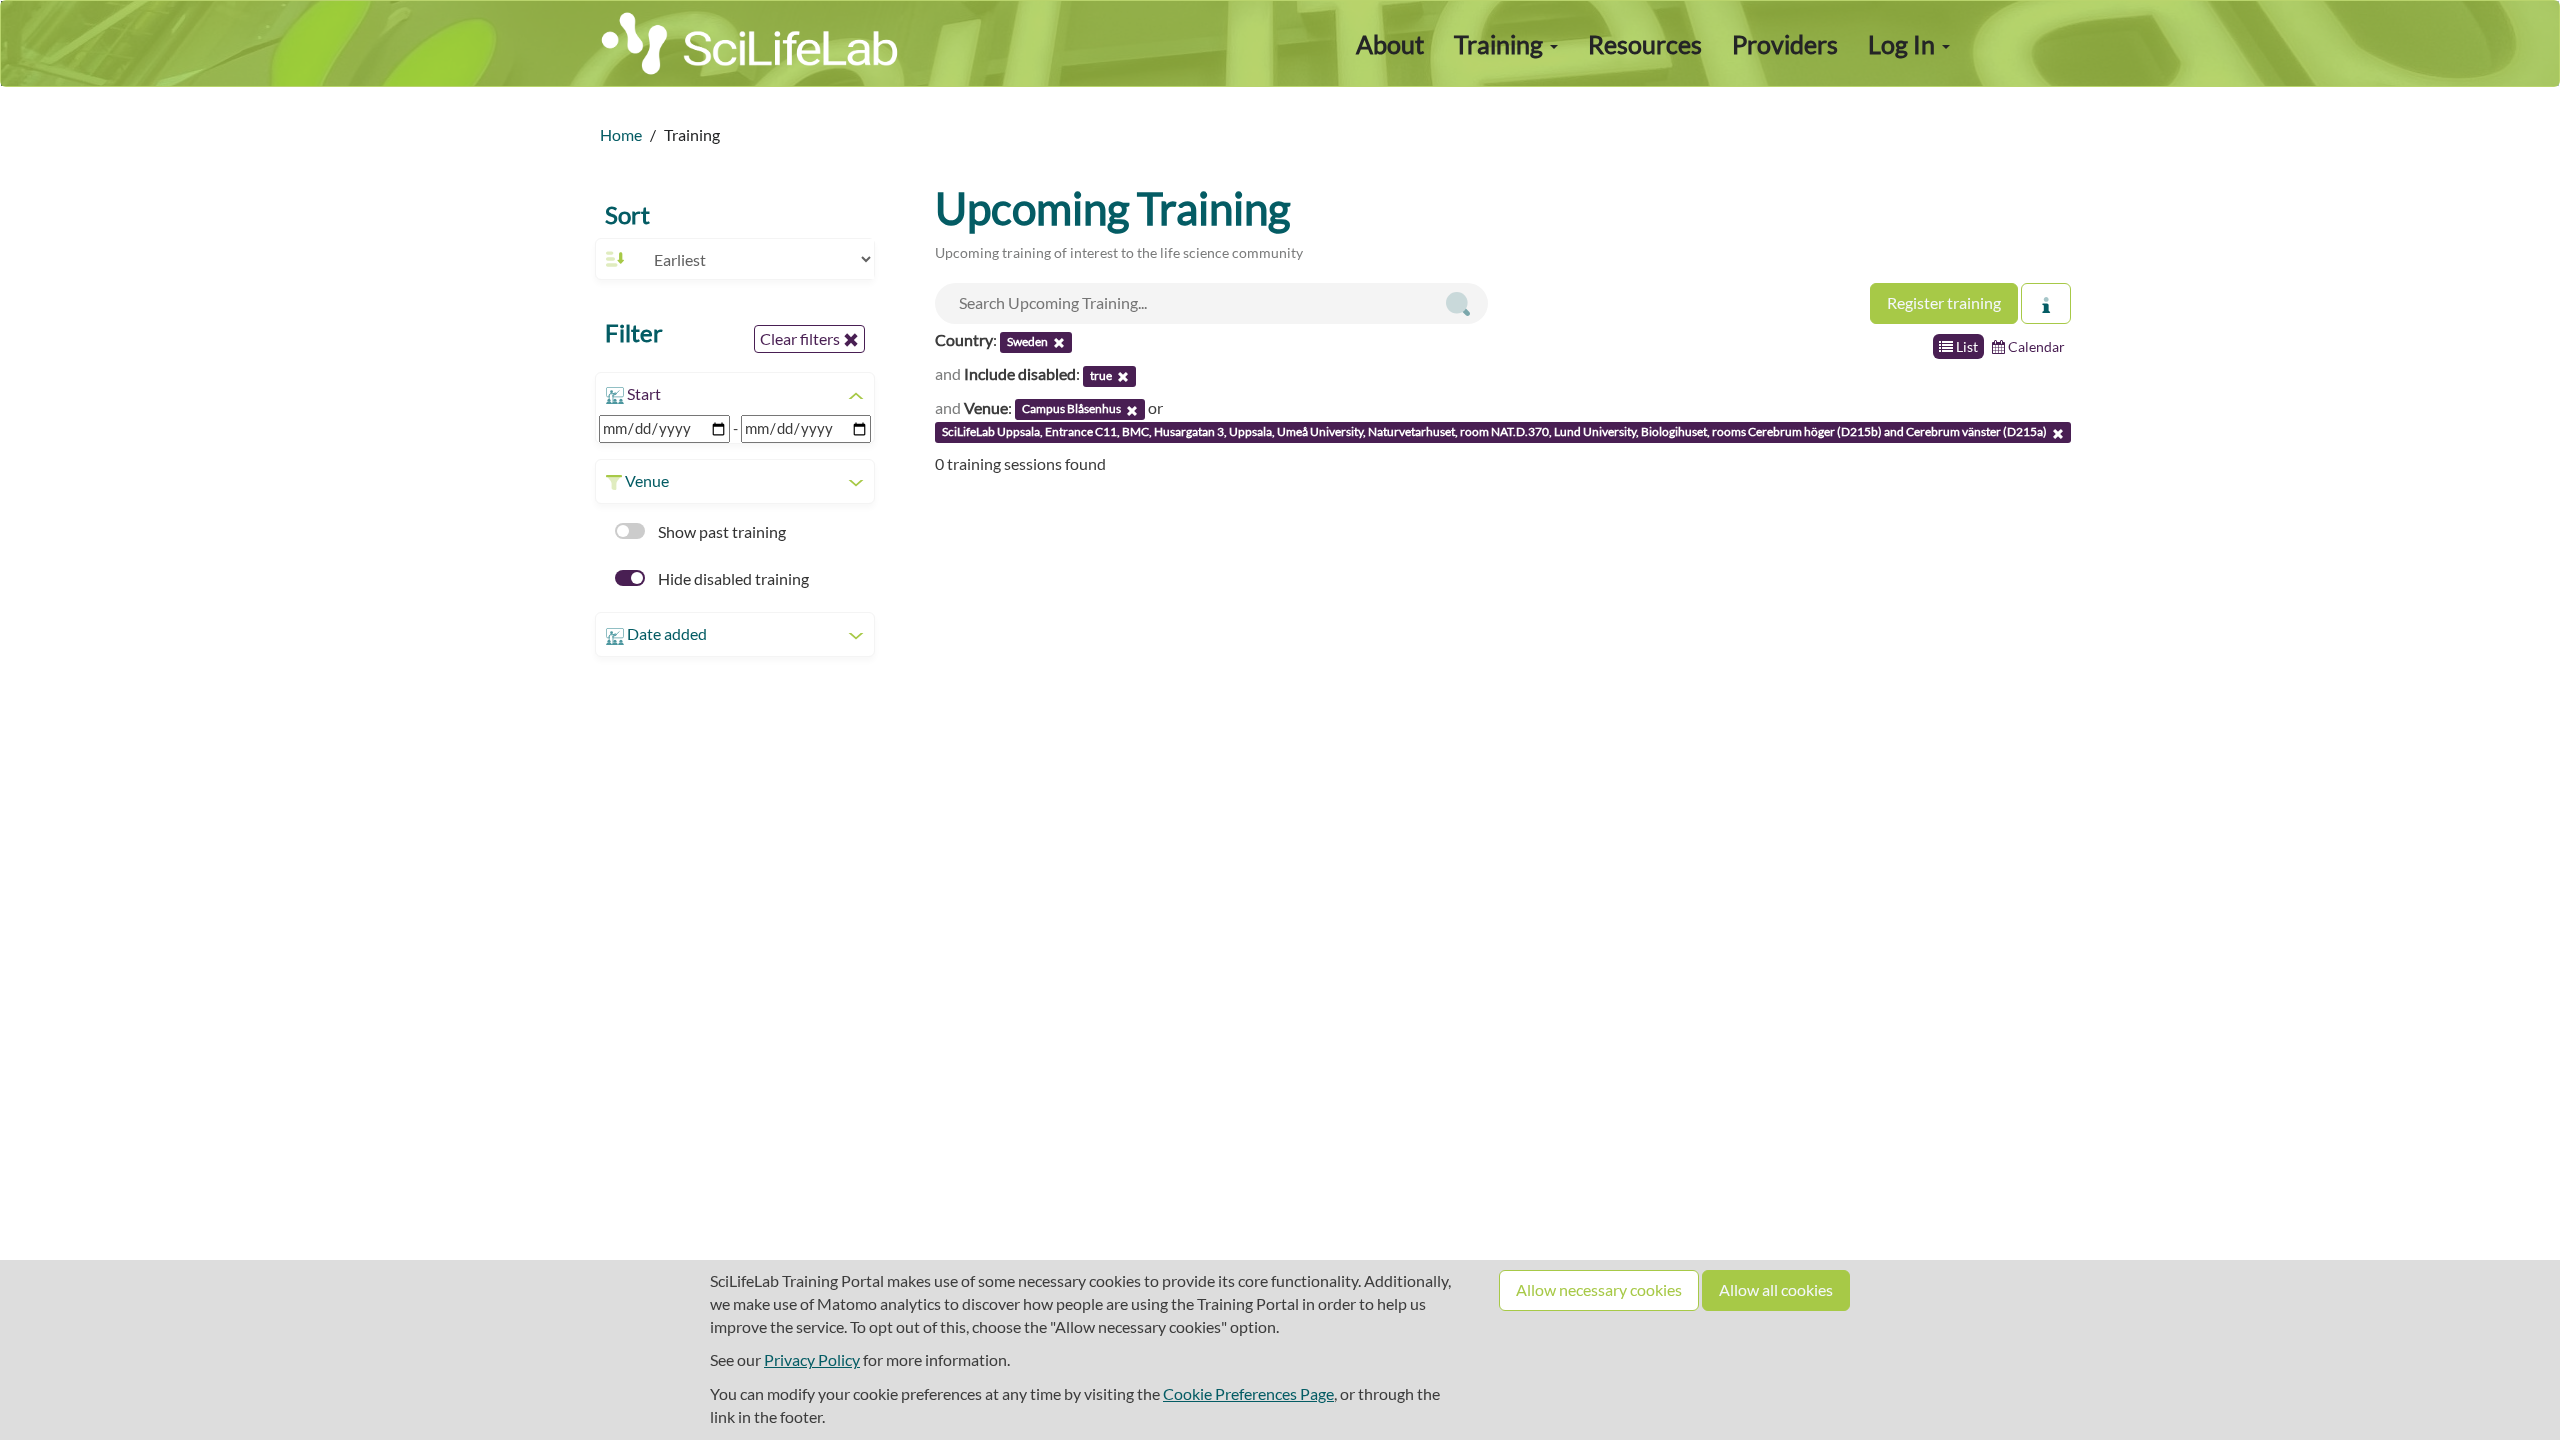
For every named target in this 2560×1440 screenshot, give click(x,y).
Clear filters (801, 338)
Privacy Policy (812, 1359)
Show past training (720, 531)
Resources (1645, 44)
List (1965, 346)
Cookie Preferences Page (1248, 1393)
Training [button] (1501, 44)
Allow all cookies (1776, 1289)
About (1390, 44)
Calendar (2035, 346)
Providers (1785, 44)
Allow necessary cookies (1599, 1289)
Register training (1944, 302)
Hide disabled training (732, 578)
